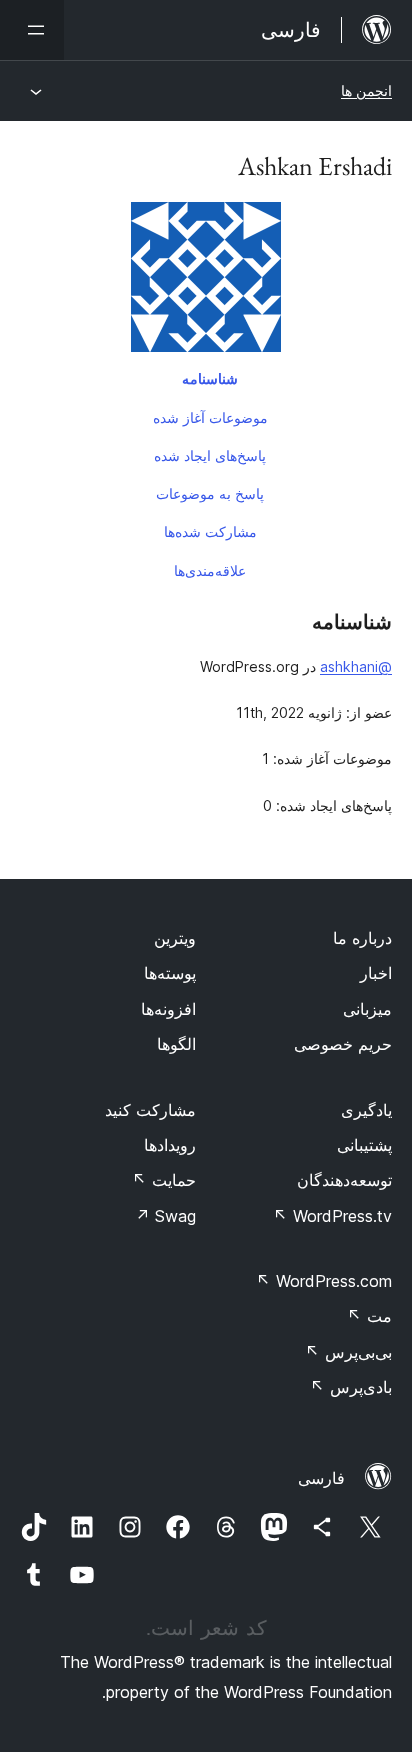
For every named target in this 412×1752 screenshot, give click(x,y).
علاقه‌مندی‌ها (210, 570)
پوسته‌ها (170, 973)
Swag (165, 1216)
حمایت (164, 1180)
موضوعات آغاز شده (210, 417)
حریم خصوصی (343, 1044)
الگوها (176, 1044)
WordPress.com (324, 1281)
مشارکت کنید (150, 1110)
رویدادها (170, 1145)
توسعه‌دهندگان (344, 1180)
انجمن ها (366, 90)
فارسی (321, 1478)
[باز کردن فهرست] (32, 30)
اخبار (376, 973)
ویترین (175, 938)
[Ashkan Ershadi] (206, 281)
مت (369, 1316)
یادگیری (366, 1110)
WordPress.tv (332, 1216)
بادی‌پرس (351, 1387)
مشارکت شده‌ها (210, 531)
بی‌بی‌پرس (348, 1352)
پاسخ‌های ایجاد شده (210, 455)
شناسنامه (210, 378)
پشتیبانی (364, 1145)
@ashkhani (356, 666)
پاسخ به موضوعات (210, 493)
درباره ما (362, 938)
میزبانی (367, 1009)
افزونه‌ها (168, 1009)
